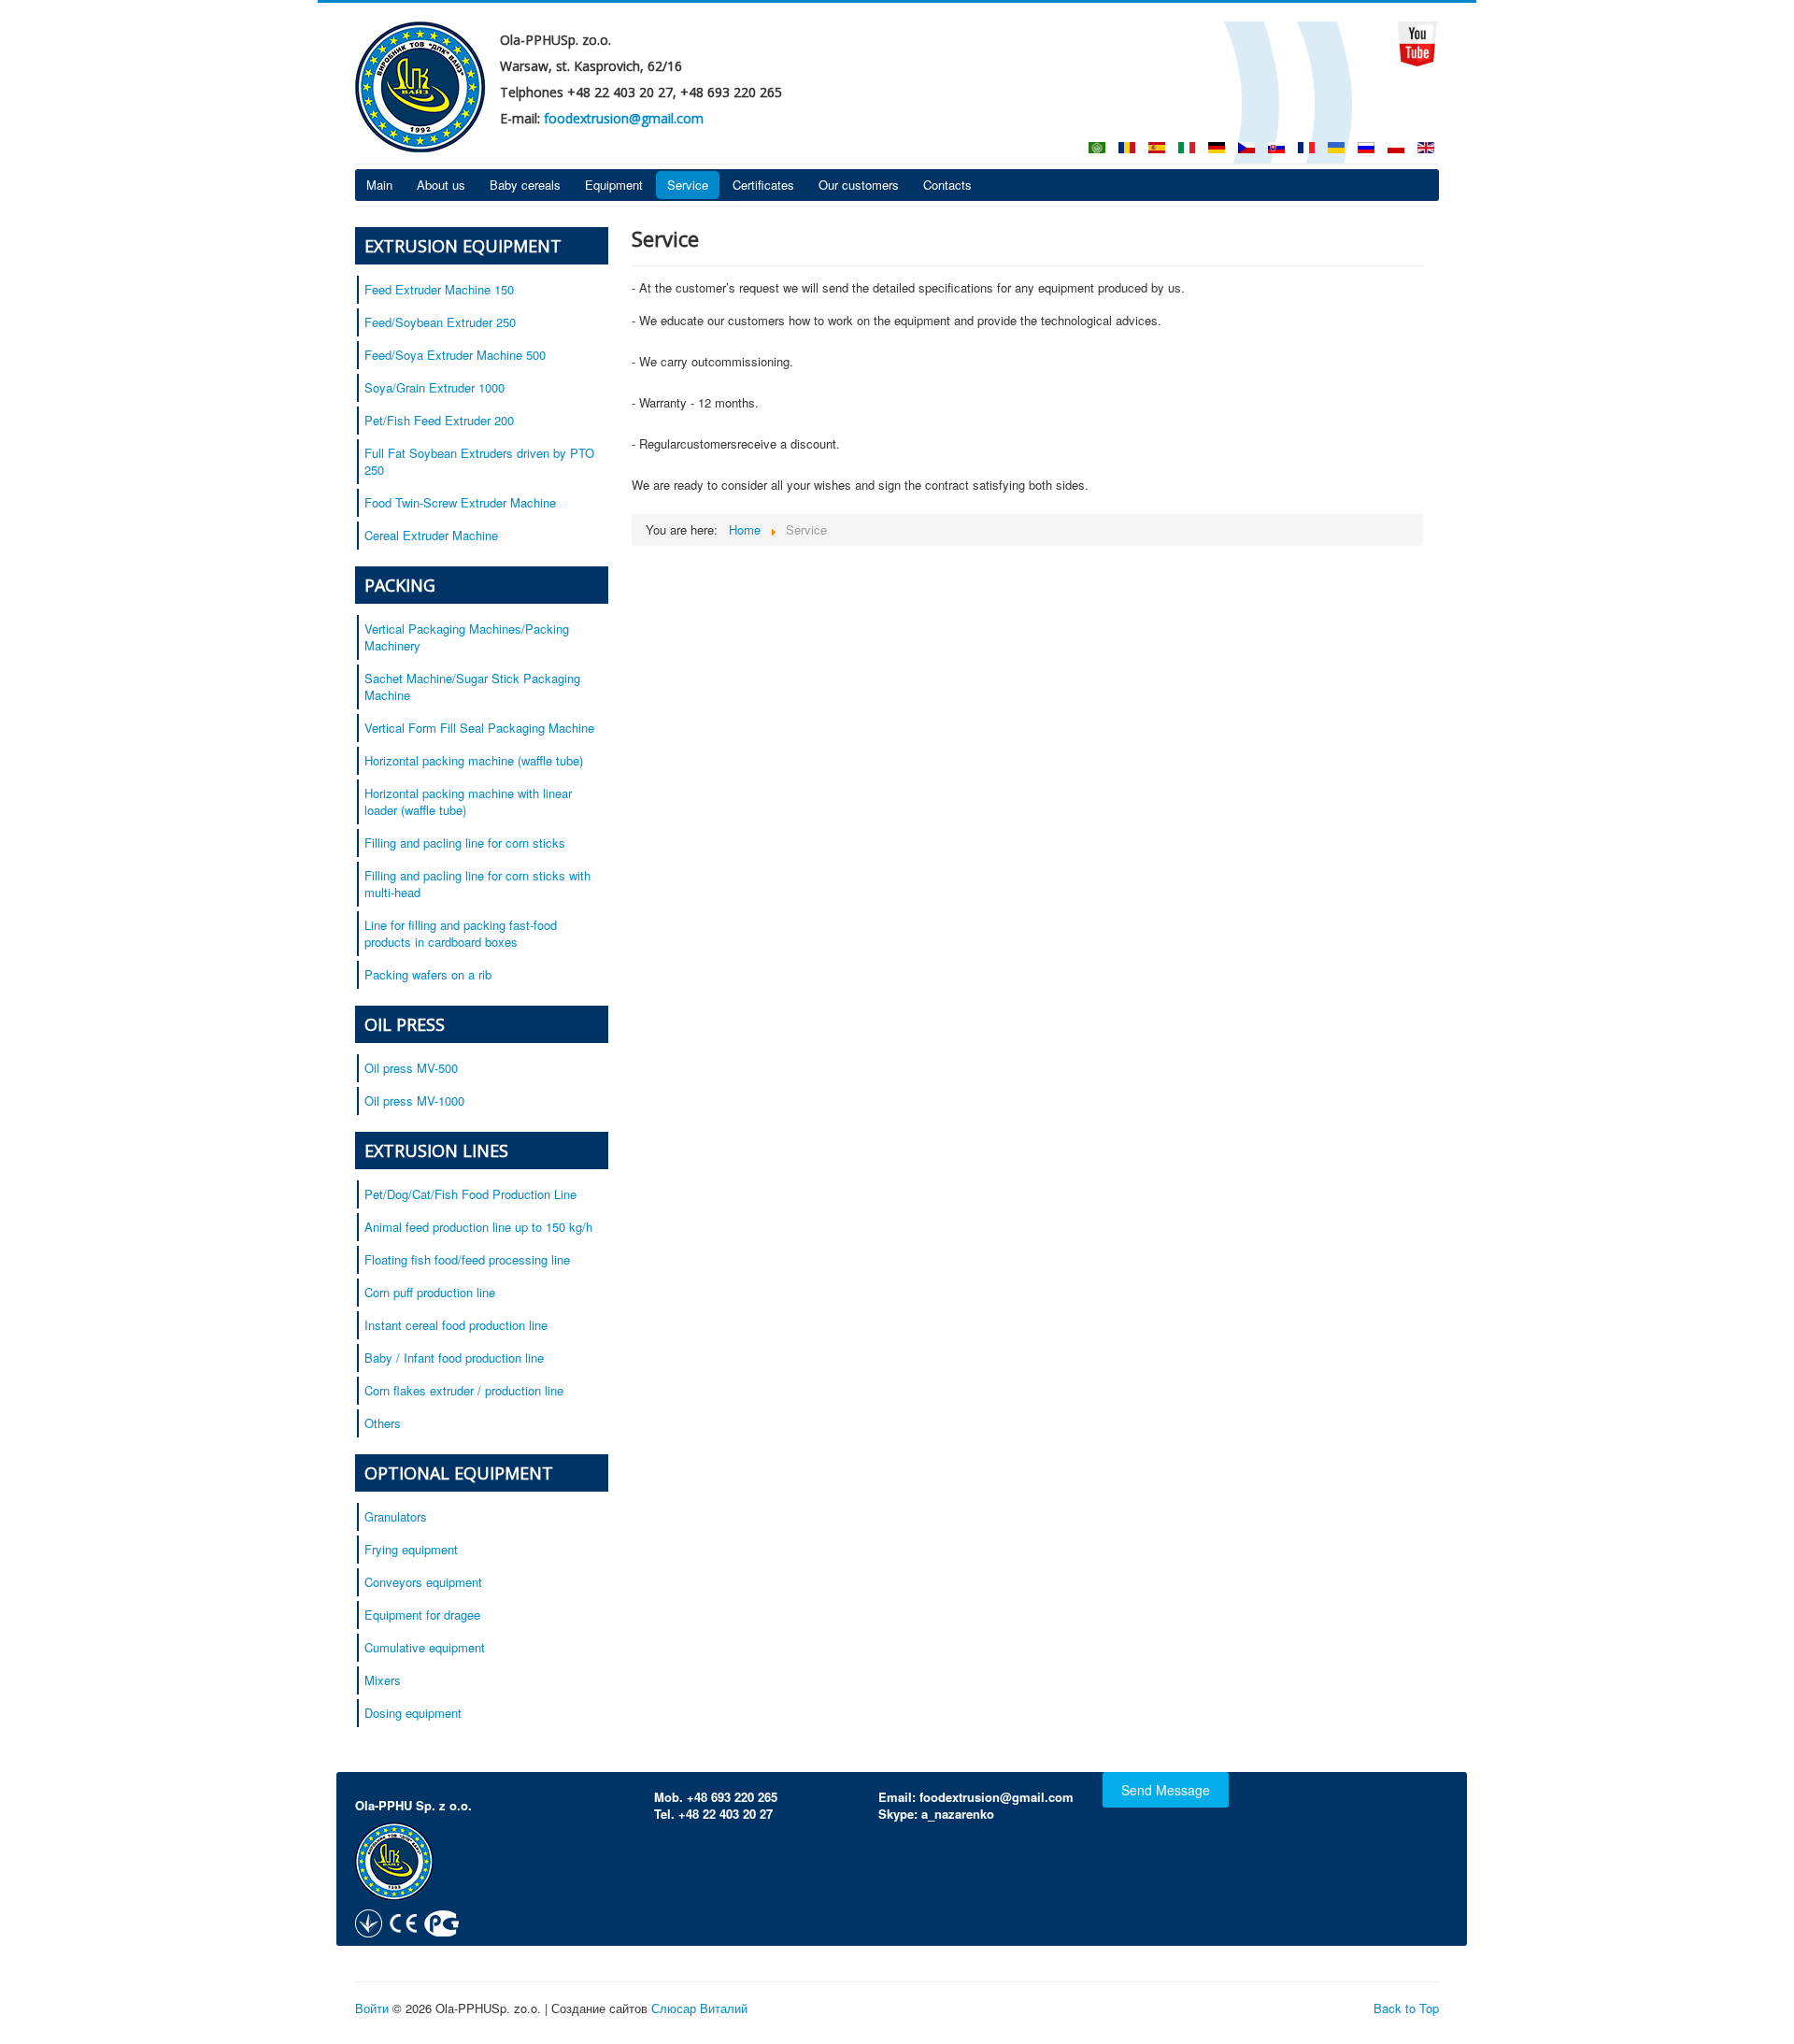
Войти (372, 2008)
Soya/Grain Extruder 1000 (434, 387)
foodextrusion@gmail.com (624, 118)
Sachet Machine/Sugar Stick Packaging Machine (472, 686)
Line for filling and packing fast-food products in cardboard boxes (461, 933)
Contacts (947, 185)
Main (379, 185)
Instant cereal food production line (456, 1325)
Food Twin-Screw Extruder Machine (460, 502)
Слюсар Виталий (699, 2008)
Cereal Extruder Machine (431, 535)
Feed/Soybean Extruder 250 (440, 322)
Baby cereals (525, 185)
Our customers (859, 185)
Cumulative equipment (425, 1647)
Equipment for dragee (422, 1615)
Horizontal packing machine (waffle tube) (474, 760)
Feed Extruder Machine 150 (439, 289)
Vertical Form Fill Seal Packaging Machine (479, 728)
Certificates (763, 185)
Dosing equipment (413, 1713)
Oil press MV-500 (411, 1068)
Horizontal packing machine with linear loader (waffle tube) (468, 801)
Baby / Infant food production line (454, 1358)
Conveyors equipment (423, 1582)
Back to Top (1406, 2008)
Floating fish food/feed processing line (467, 1259)
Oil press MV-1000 (414, 1101)
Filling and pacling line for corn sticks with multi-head (477, 884)
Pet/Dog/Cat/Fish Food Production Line (470, 1194)
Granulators (396, 1516)
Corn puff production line (430, 1292)
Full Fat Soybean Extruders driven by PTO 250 (479, 461)
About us (441, 185)
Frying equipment (411, 1549)
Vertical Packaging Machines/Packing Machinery (467, 637)
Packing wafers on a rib (428, 974)
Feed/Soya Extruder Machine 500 (455, 355)
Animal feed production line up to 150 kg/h (478, 1227)
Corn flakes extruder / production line (464, 1390)
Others (383, 1423)
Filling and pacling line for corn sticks (465, 843)
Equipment (614, 185)
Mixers (383, 1680)
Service (688, 185)
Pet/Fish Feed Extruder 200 (439, 420)
